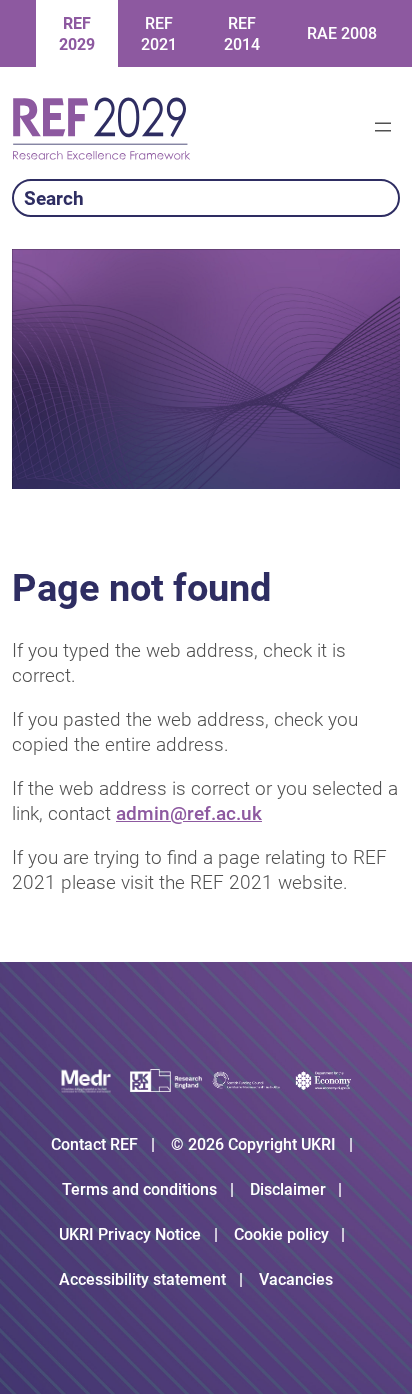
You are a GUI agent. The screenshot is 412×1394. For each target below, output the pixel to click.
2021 (159, 34)
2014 (242, 34)
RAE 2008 (342, 33)
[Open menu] (383, 127)
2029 (77, 34)
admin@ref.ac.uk (189, 813)
